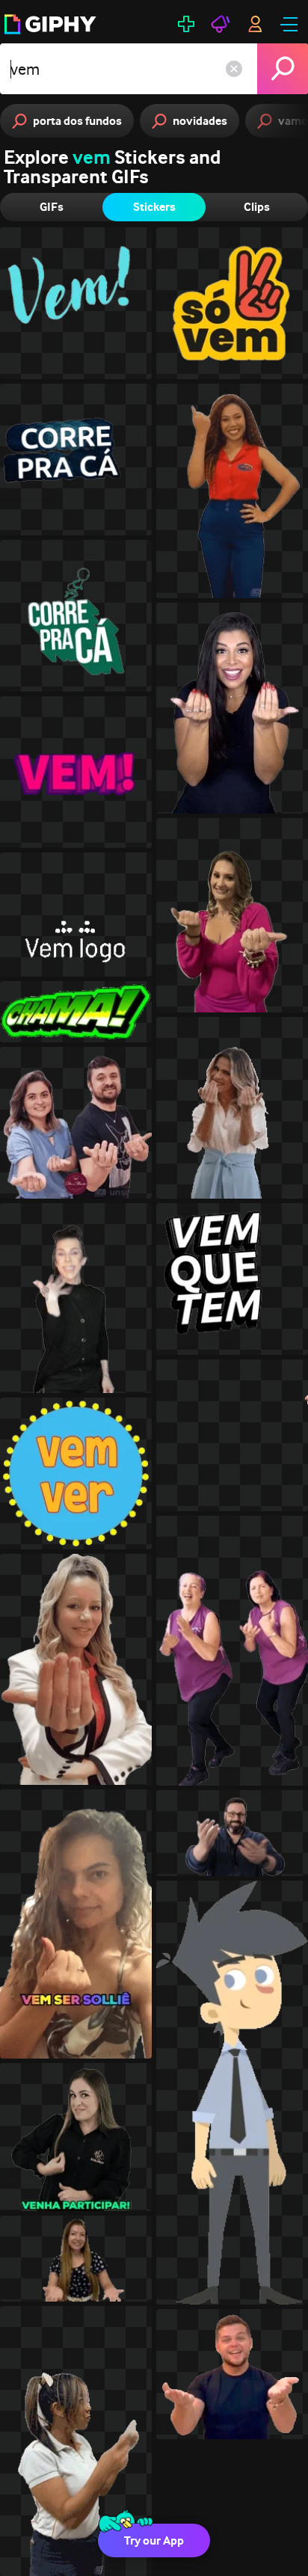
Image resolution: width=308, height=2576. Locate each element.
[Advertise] (221, 24)
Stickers (154, 207)
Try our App (154, 2540)
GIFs (52, 207)
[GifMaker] (186, 24)
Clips (257, 207)
